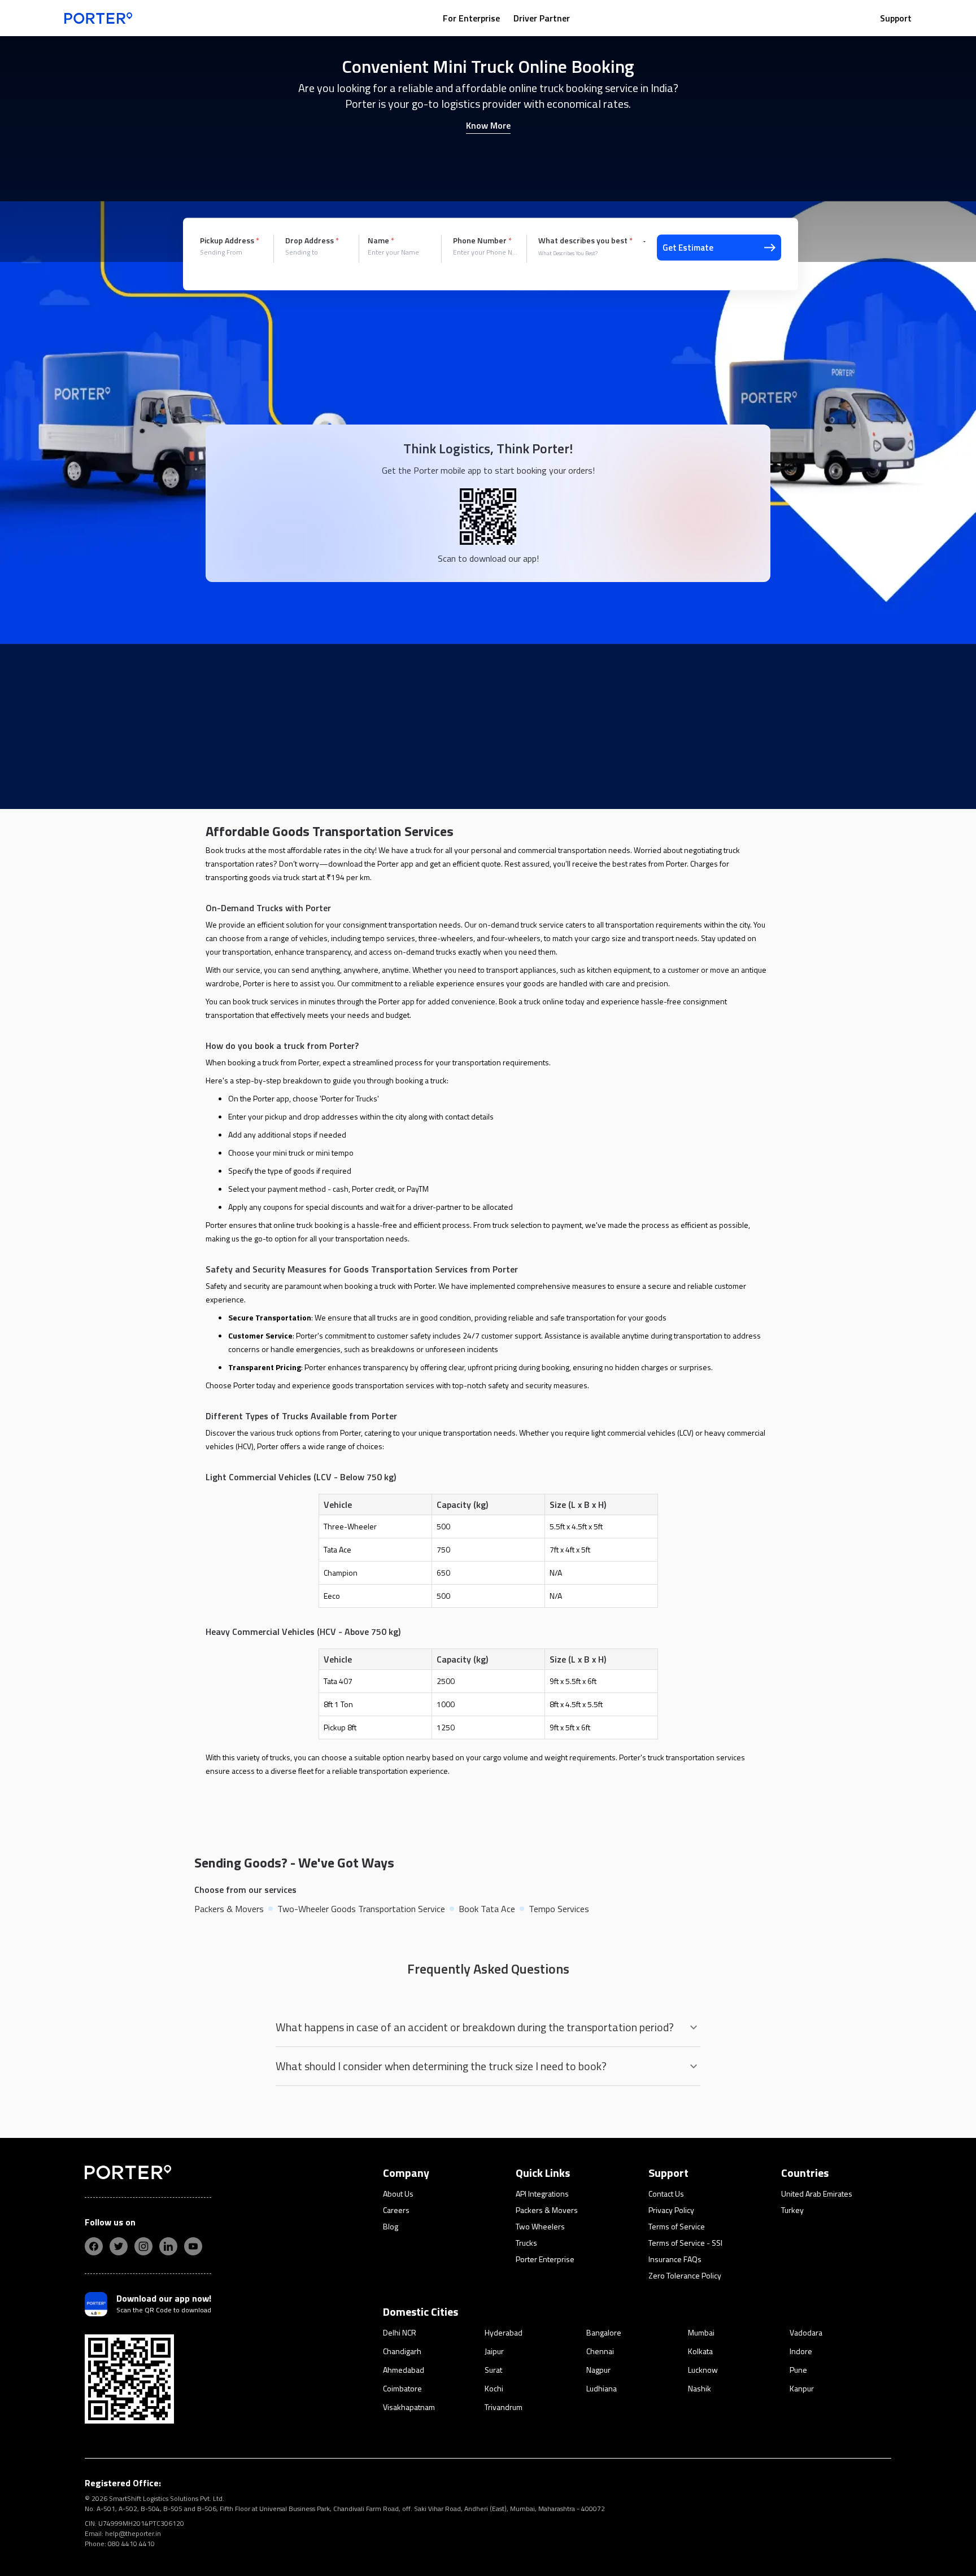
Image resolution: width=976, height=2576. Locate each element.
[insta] (143, 2246)
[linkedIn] (168, 2246)
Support (896, 18)
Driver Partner (542, 18)
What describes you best (585, 240)
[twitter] (119, 2246)
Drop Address (312, 240)
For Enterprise (471, 18)
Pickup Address (230, 240)
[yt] (193, 2246)
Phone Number (482, 240)
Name (381, 240)
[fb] (94, 2246)
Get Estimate (688, 248)
